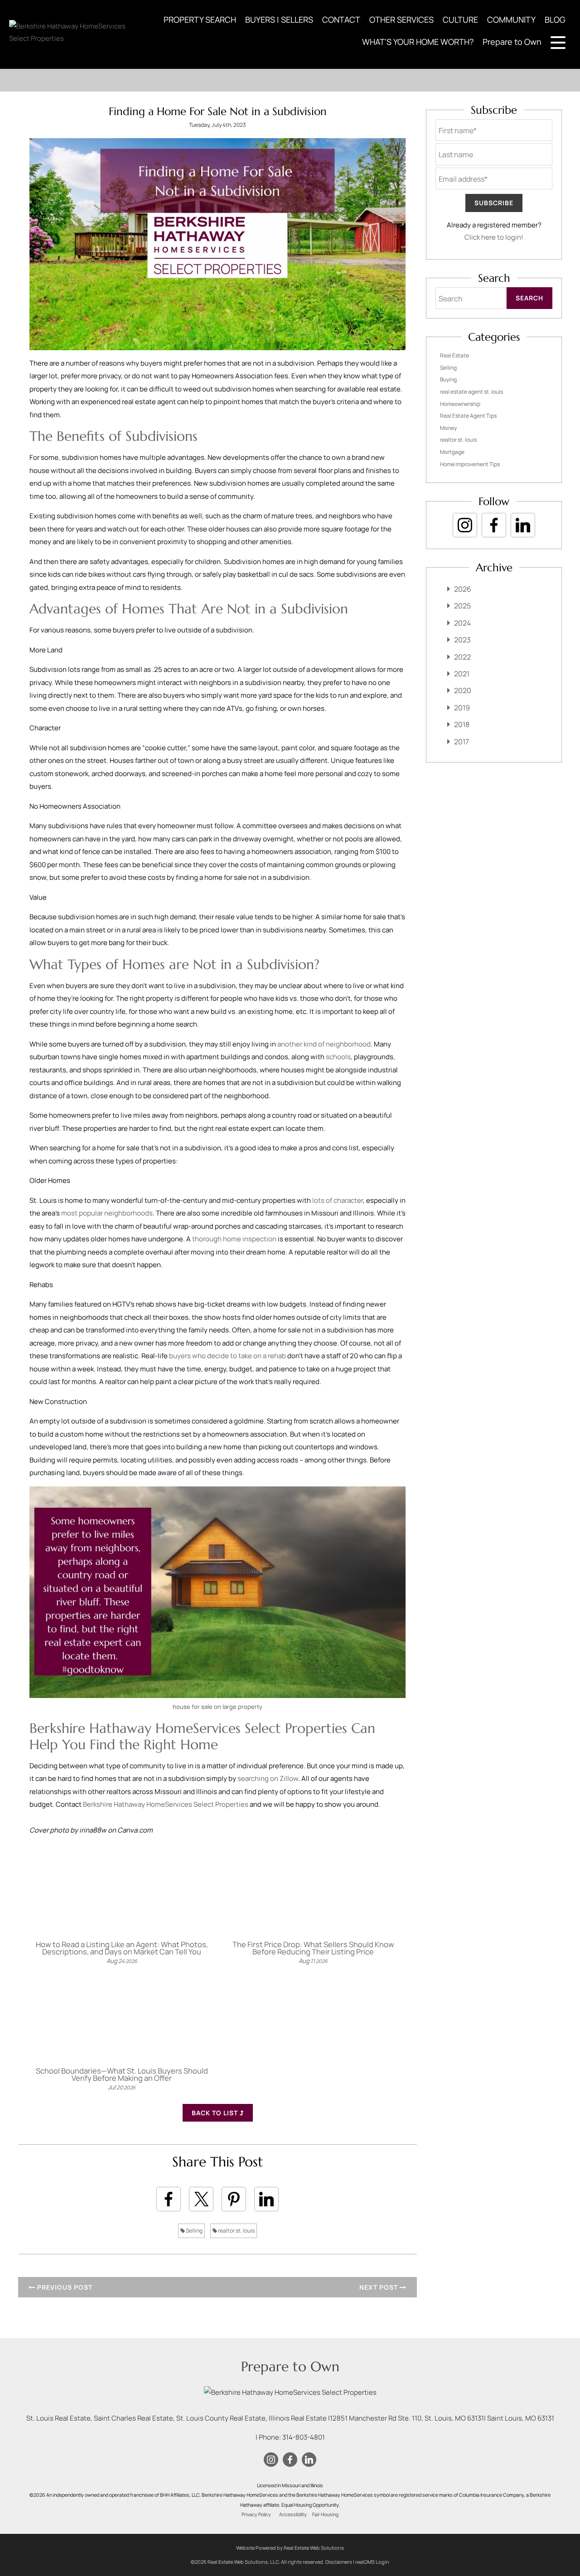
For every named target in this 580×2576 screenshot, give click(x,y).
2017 (462, 742)
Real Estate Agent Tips (468, 416)
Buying (448, 379)
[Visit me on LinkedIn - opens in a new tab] (523, 525)
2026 (463, 589)
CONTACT (341, 19)
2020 (463, 690)
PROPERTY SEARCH (200, 19)
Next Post (379, 2287)
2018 (462, 724)
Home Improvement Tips (470, 464)
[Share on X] (201, 2199)
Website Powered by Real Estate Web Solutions (290, 2548)
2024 (462, 623)
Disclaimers (339, 2562)
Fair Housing (325, 2514)
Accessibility (293, 2514)
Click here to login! (494, 237)
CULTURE (460, 19)
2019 (462, 708)
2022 (462, 657)
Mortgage (452, 452)
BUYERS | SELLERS (279, 19)
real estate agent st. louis (471, 392)
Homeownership (460, 404)
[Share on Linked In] (266, 2199)
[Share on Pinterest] (234, 2199)
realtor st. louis (236, 2231)
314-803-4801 (304, 2437)
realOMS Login (372, 2562)
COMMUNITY (511, 19)
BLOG (555, 19)
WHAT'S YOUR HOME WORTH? (418, 42)
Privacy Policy (256, 2514)
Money (448, 428)
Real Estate (454, 355)
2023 (462, 640)
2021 (462, 674)
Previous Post (64, 2287)
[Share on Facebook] (169, 2199)
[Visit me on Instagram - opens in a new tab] (465, 525)
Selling (194, 2231)
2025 (462, 606)
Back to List (216, 2113)
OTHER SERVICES (401, 19)
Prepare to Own (512, 42)
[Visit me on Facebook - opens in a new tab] (494, 525)
